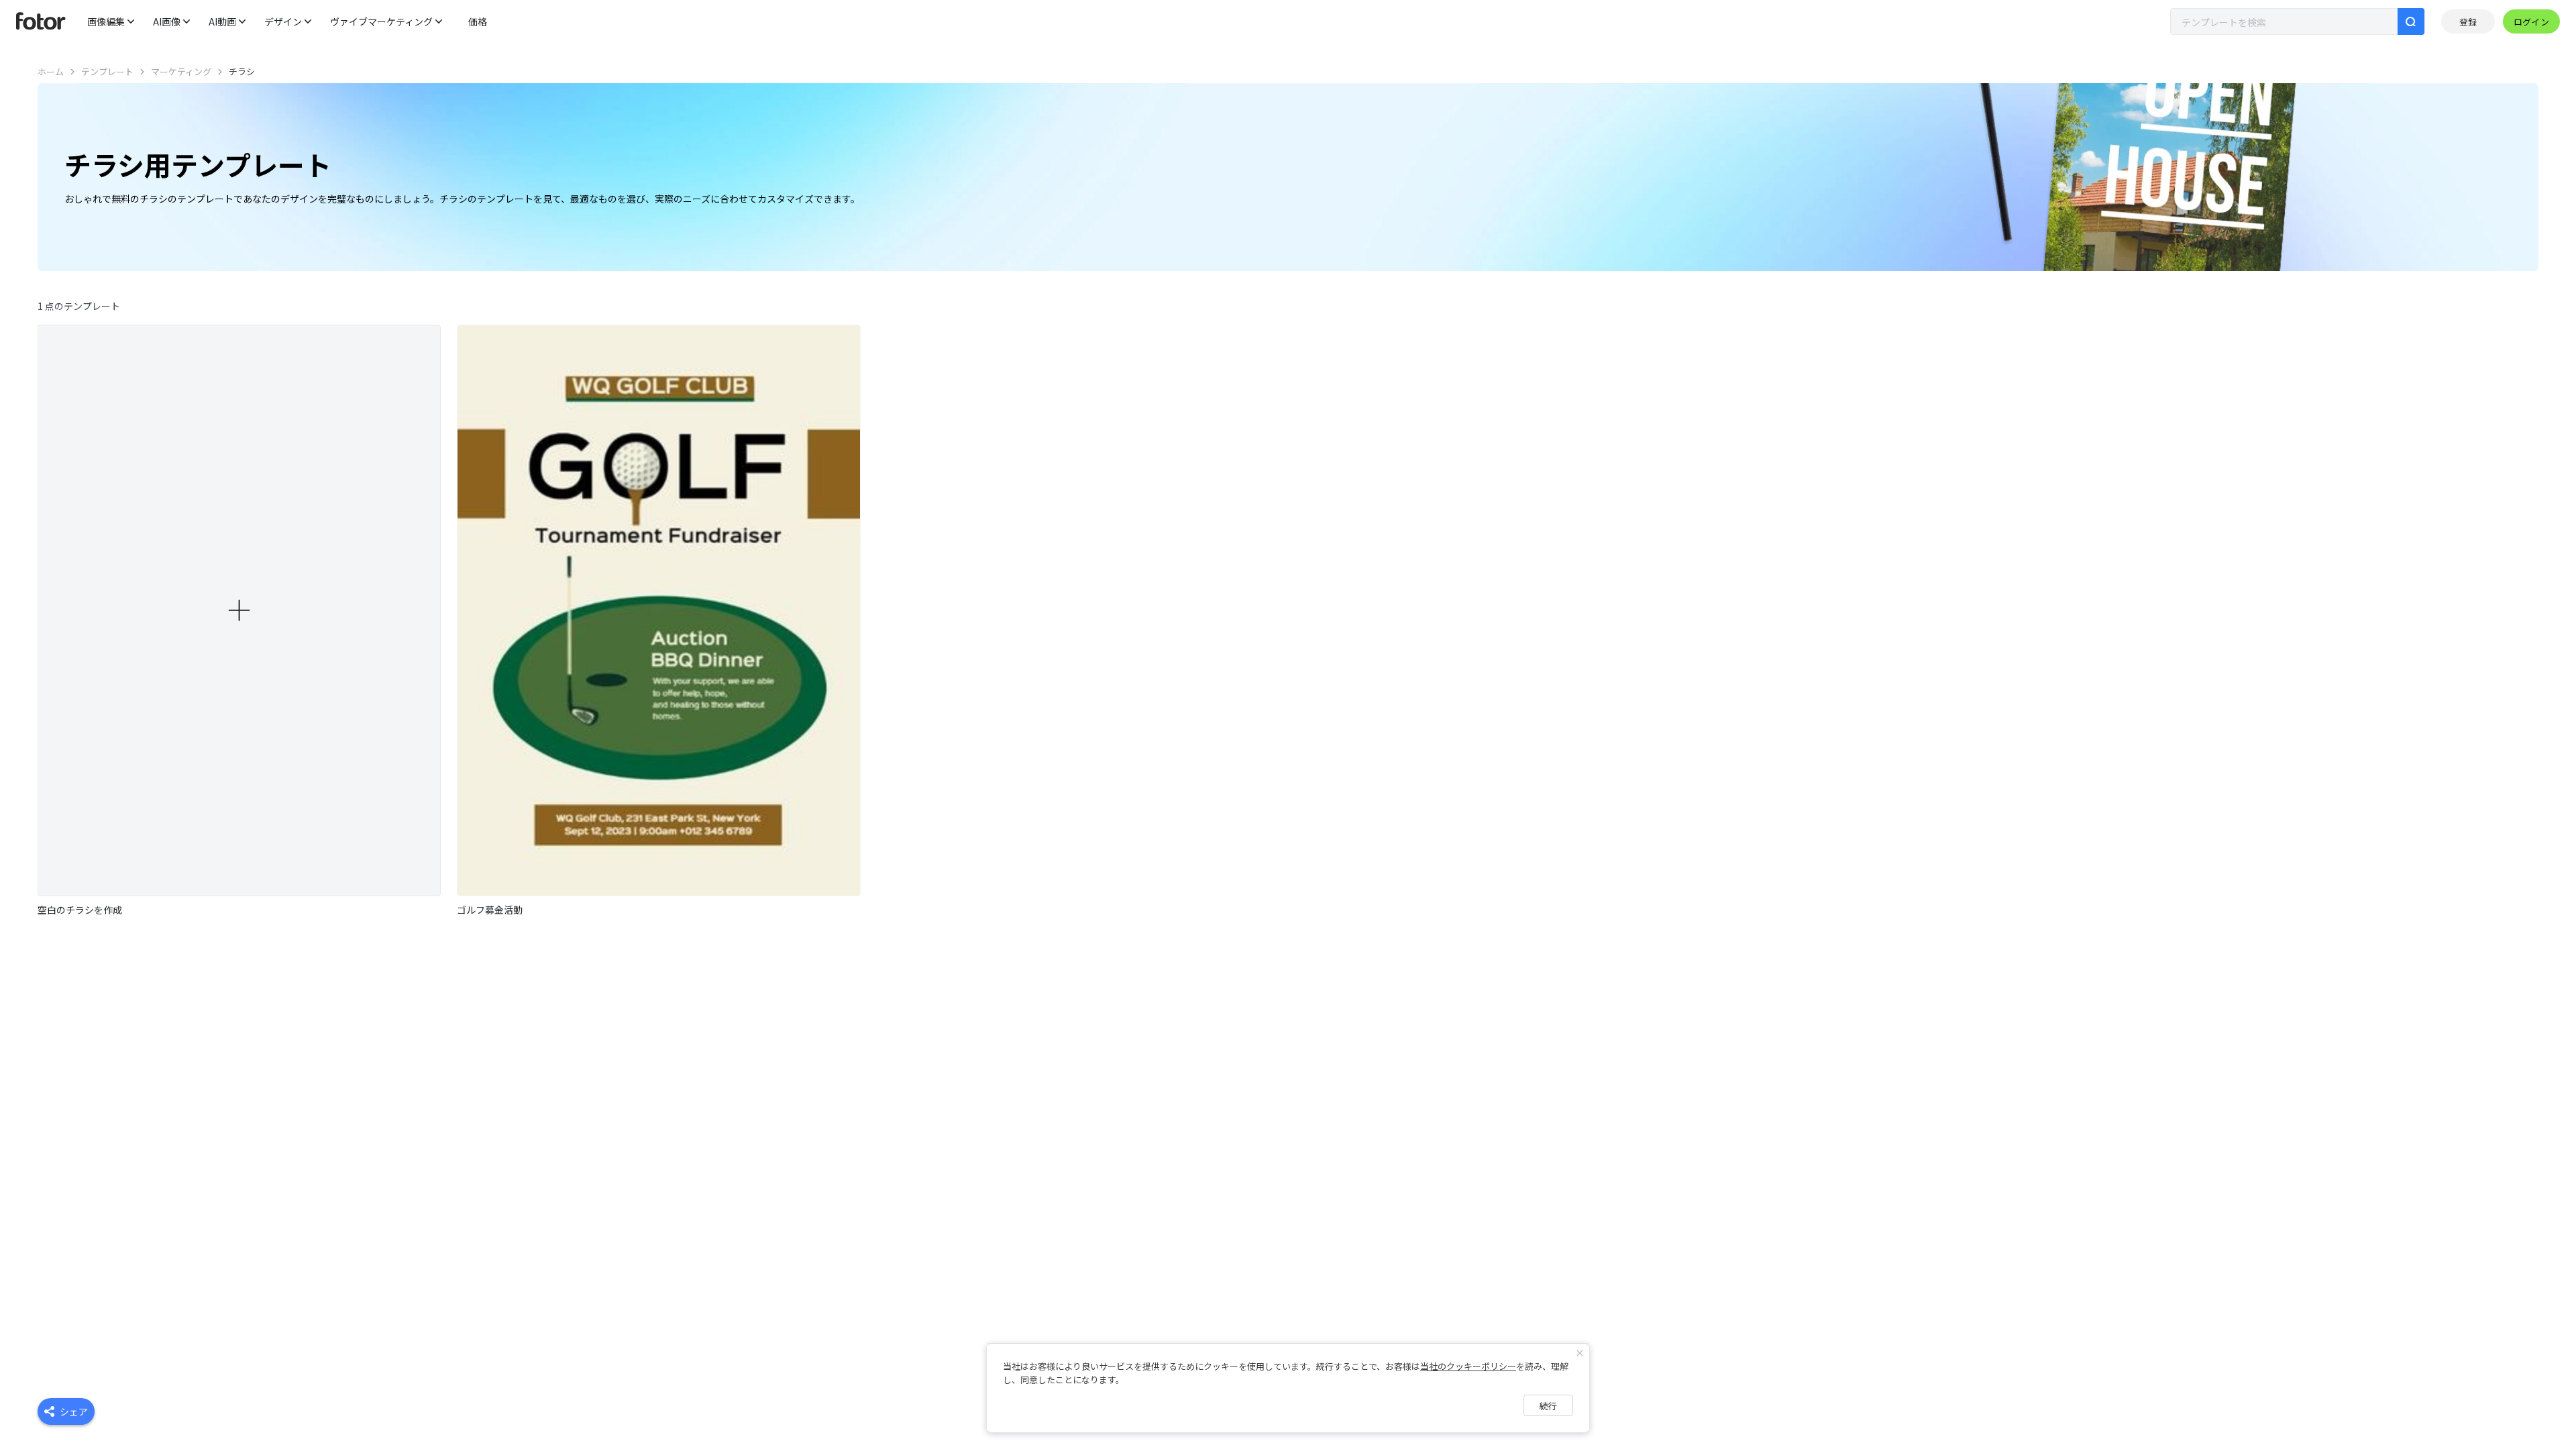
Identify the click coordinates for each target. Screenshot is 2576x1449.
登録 (2468, 22)
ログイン (2531, 22)
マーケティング (181, 71)
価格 (478, 21)
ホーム (51, 71)
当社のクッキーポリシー (1468, 1366)
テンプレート (107, 71)
